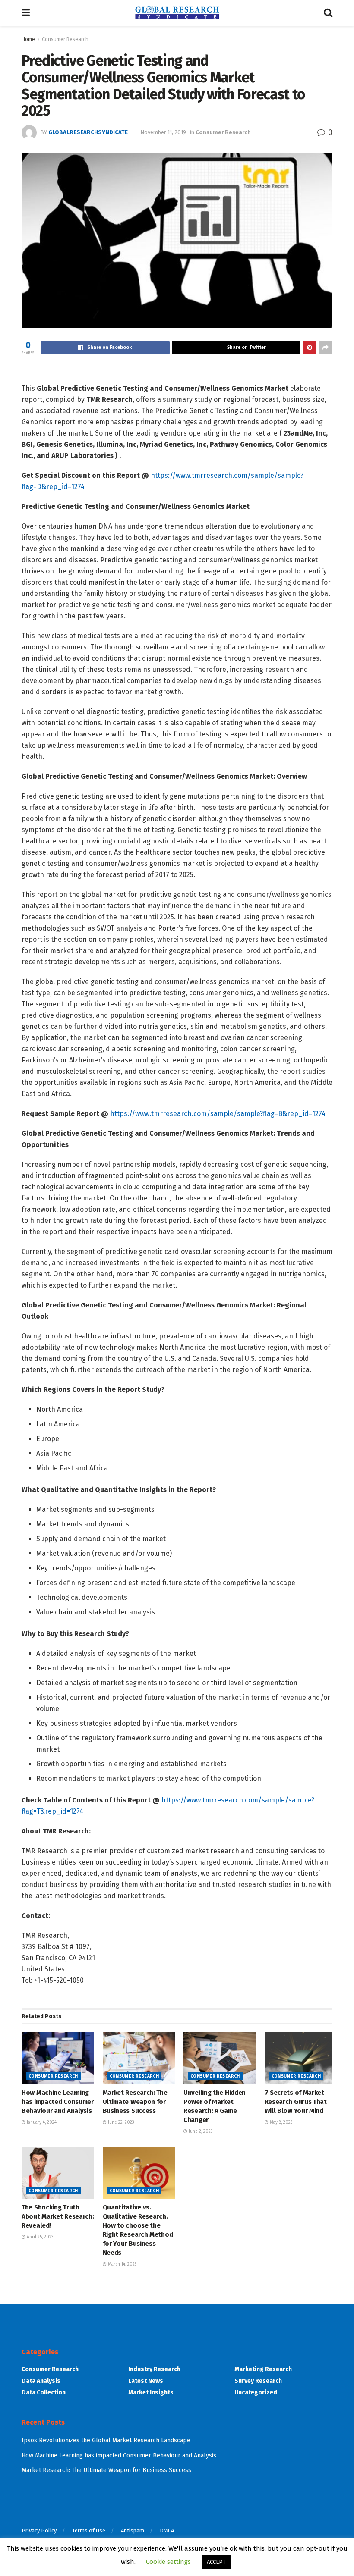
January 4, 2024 (41, 2122)
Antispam (133, 2531)
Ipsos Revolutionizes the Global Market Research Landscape (106, 2440)
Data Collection (44, 2393)
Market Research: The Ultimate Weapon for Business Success (135, 2102)
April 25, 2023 (40, 2237)
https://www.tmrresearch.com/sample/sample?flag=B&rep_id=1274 (218, 1114)
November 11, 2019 (163, 132)
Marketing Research (263, 2369)
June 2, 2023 (200, 2131)
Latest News (146, 2381)
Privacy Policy (39, 2531)
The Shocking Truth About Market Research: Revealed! (58, 2216)
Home (28, 39)
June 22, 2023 (120, 2122)
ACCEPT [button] (216, 2562)
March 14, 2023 (122, 2264)
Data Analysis (41, 2381)
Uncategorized (256, 2393)
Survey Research (258, 2381)
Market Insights (151, 2393)
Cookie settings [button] (168, 2562)
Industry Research (154, 2369)
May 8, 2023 (281, 2122)
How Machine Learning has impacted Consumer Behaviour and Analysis (58, 2102)
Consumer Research (65, 39)
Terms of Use (89, 2531)
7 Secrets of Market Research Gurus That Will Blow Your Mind (296, 2102)
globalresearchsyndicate (88, 132)
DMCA (167, 2531)
